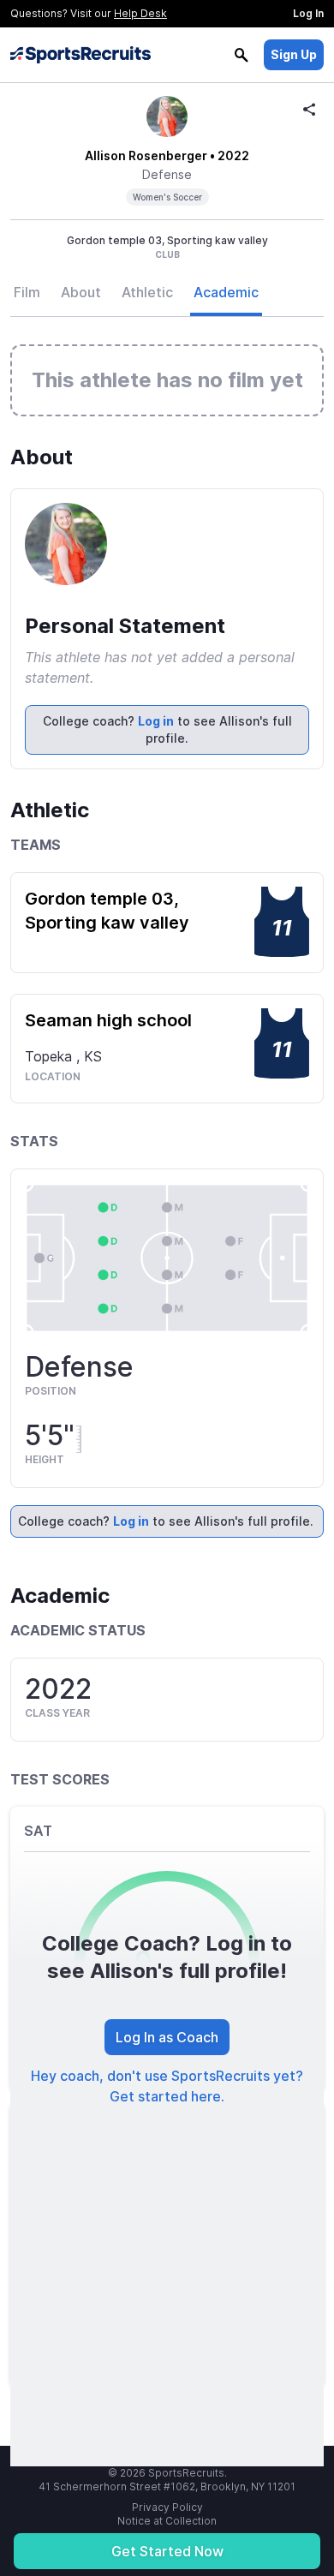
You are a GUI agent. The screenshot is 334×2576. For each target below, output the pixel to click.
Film (27, 292)
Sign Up (294, 54)
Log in (156, 721)
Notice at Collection (167, 2521)
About (81, 292)
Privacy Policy (167, 2507)
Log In (308, 13)
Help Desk (140, 13)
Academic (226, 292)
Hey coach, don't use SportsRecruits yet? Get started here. (167, 2086)
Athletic (147, 292)
